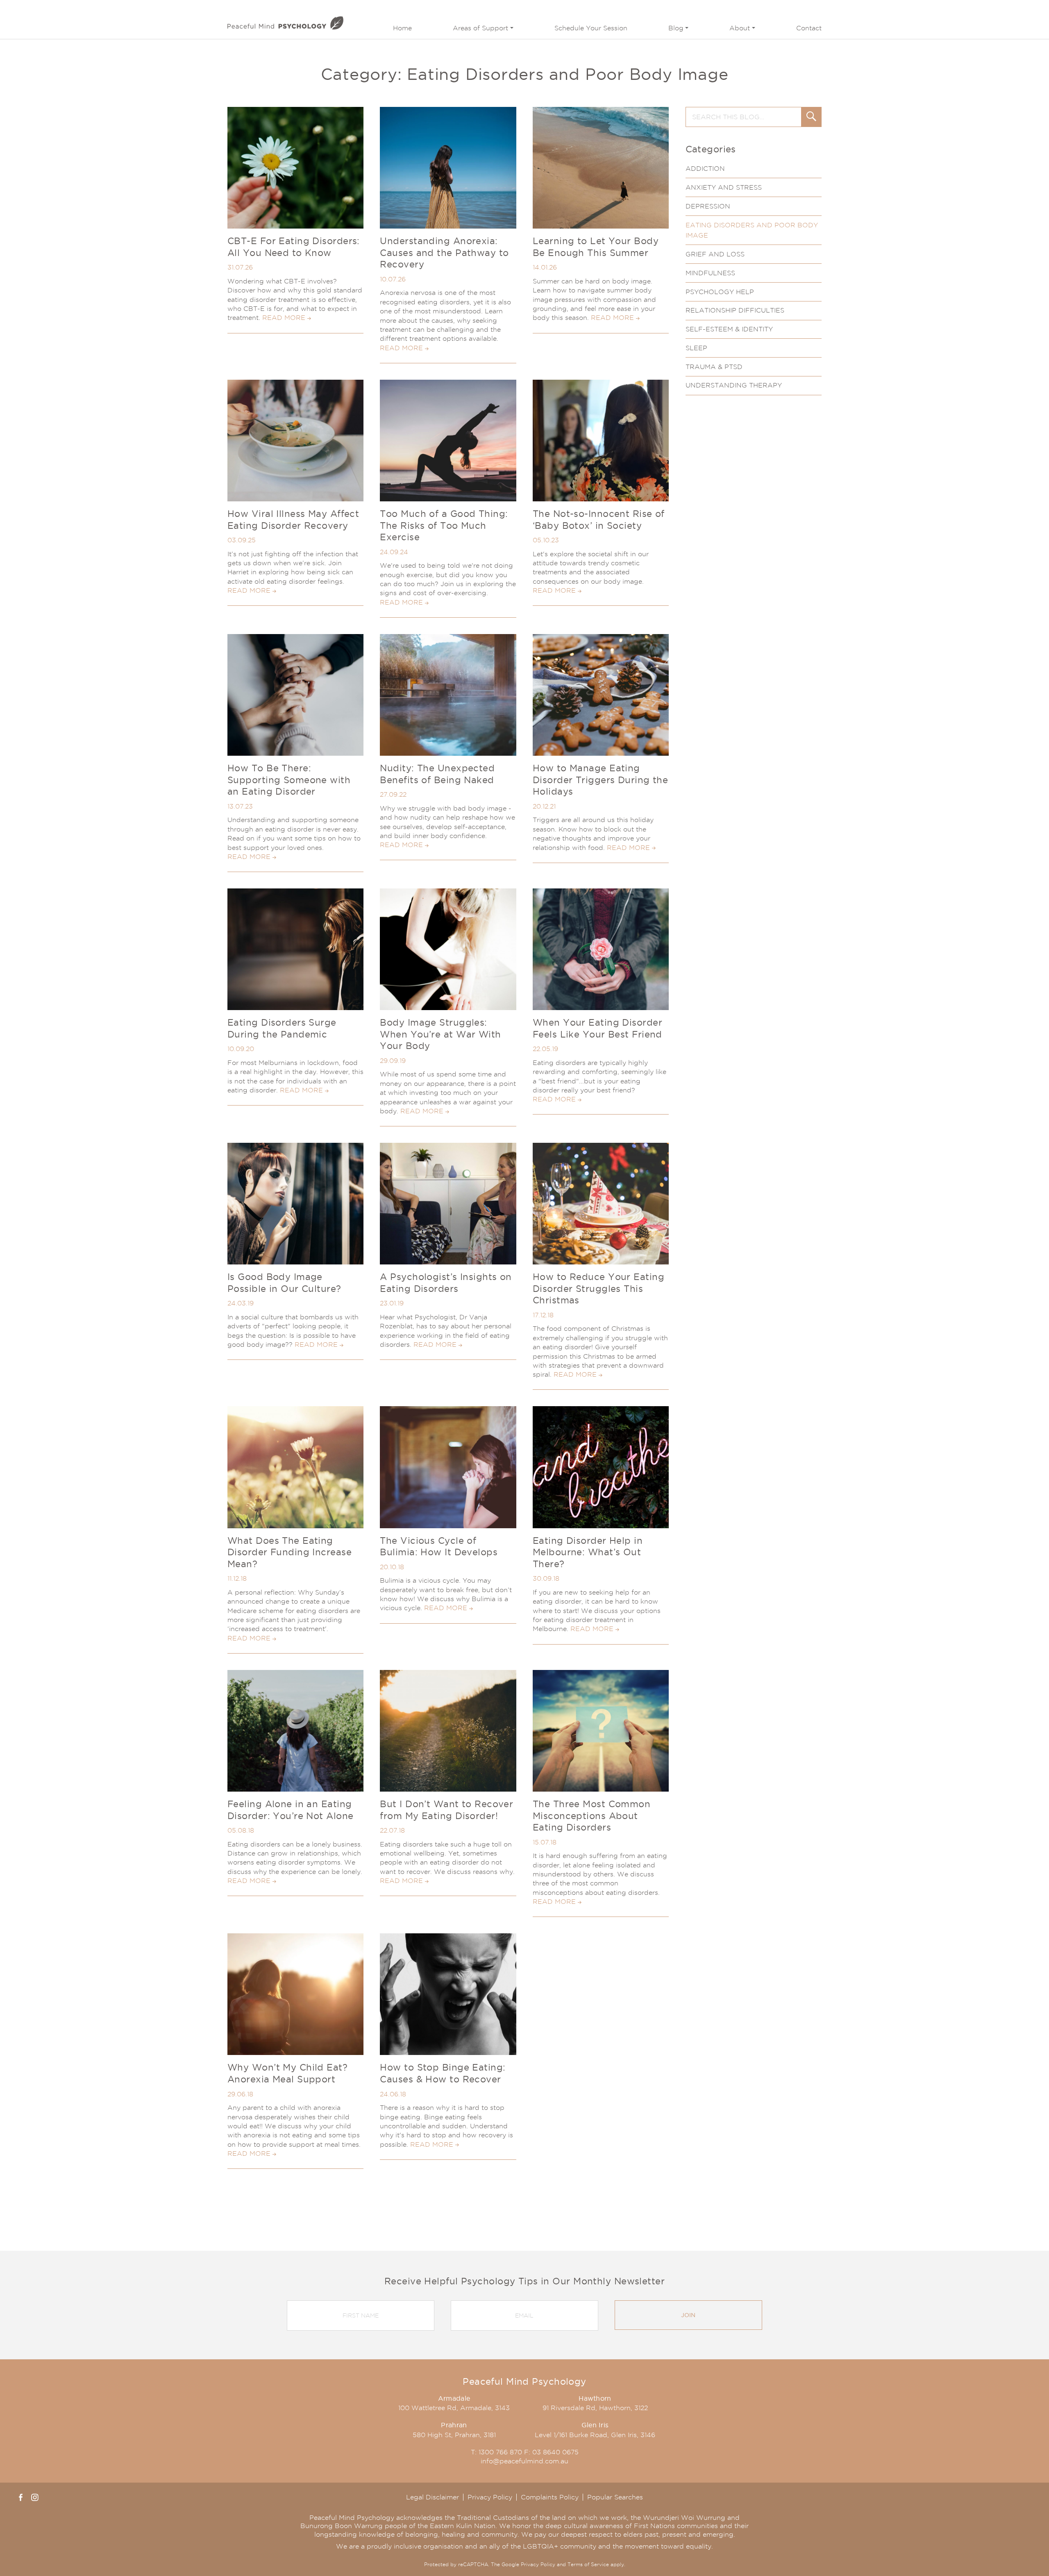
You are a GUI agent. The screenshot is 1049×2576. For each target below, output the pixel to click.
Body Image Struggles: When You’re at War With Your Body (440, 1034)
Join (688, 2315)
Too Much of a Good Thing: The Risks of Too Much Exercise (444, 525)
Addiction (705, 169)
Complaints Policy (550, 2497)
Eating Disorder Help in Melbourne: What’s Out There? (588, 1552)
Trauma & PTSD (714, 367)
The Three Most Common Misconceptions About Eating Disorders (591, 1816)
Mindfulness (710, 273)
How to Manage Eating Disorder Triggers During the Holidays (600, 780)
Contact (809, 28)
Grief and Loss (715, 254)
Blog (676, 28)
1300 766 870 (500, 2452)
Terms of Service (588, 2564)
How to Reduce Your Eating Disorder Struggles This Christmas (598, 1288)
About (740, 28)
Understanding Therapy (734, 385)
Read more (284, 318)
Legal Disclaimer (433, 2497)
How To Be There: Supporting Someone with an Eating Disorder (289, 780)
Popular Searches (615, 2497)
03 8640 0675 (555, 2452)
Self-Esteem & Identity (729, 329)
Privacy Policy (490, 2497)
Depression (708, 206)
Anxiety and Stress (724, 187)
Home (402, 28)
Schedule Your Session (591, 28)
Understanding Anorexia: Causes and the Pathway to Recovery (444, 253)
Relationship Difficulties (735, 310)
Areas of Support (480, 28)
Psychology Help (720, 292)
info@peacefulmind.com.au (524, 2461)
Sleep (696, 348)
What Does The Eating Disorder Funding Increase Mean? (289, 1552)
